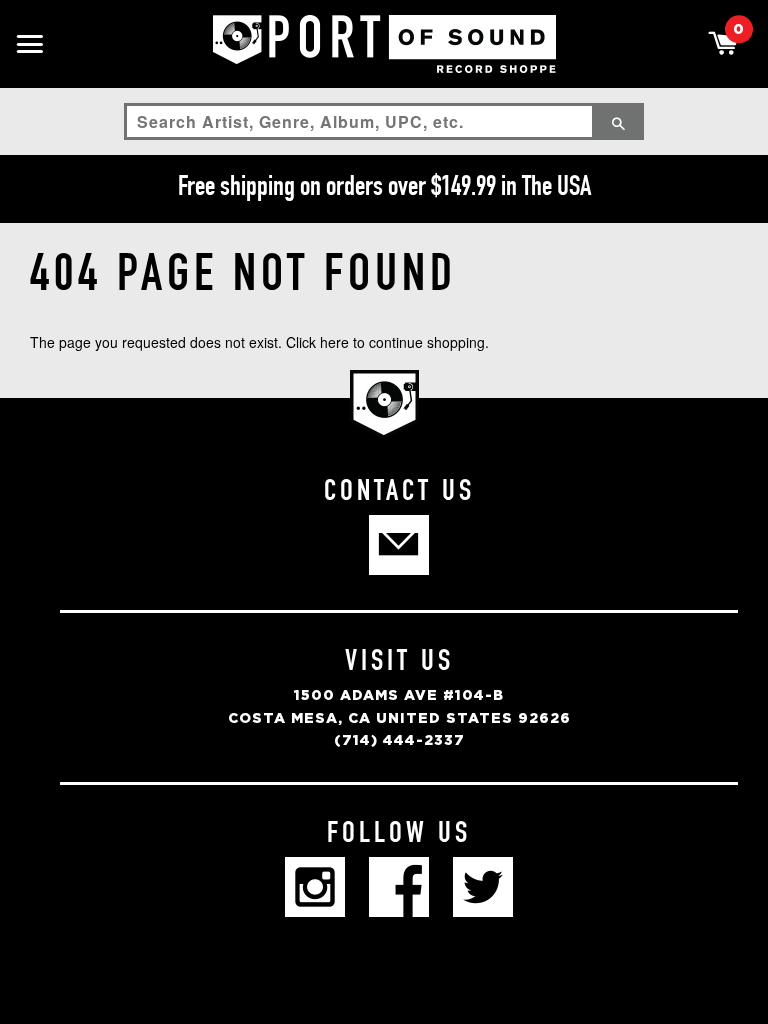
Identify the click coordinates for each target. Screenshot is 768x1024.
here (334, 342)
